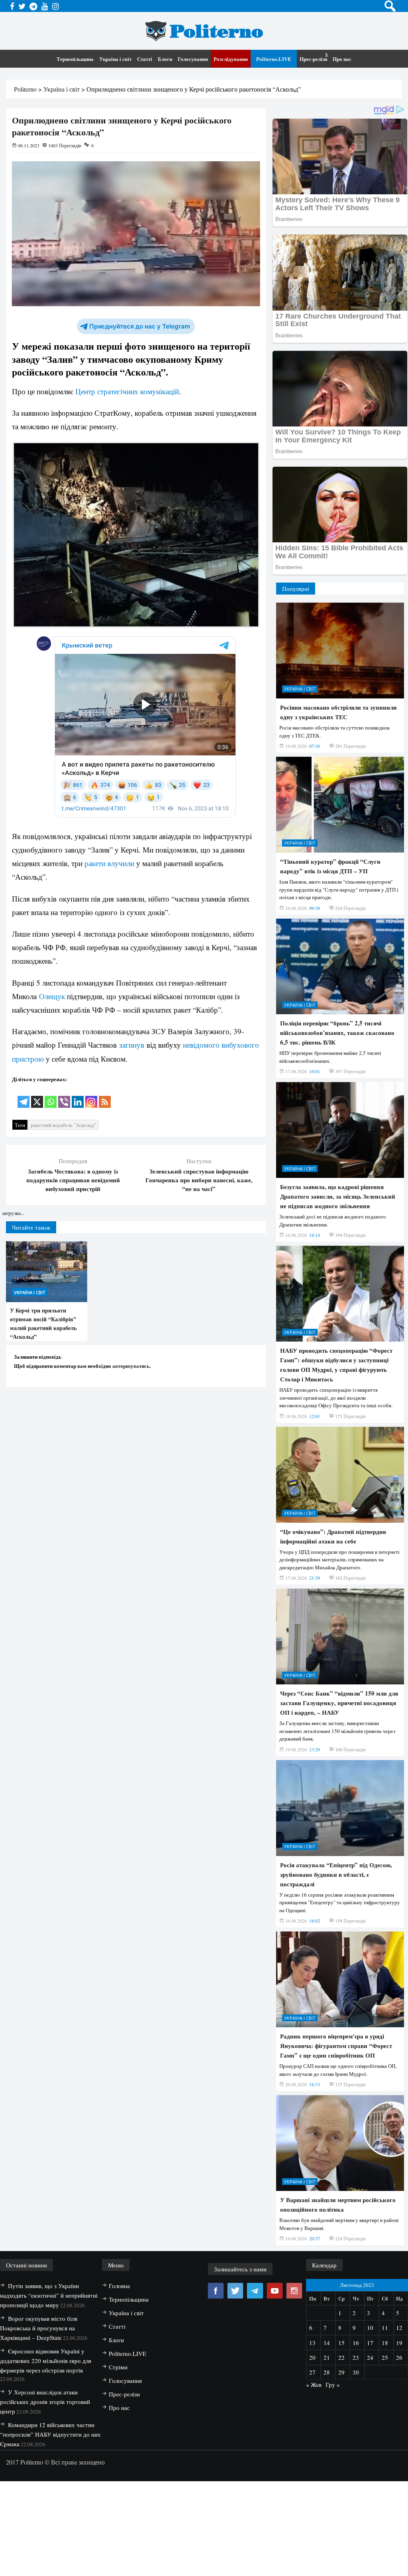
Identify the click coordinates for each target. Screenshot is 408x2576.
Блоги (165, 59)
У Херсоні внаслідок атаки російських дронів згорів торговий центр (45, 2402)
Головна (119, 2286)
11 (385, 2328)
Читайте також (31, 1227)
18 (385, 2343)
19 (399, 2343)
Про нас (342, 59)
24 (370, 2357)
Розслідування (231, 59)
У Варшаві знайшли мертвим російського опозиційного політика (338, 2204)
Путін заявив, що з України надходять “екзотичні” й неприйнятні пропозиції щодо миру (49, 2295)
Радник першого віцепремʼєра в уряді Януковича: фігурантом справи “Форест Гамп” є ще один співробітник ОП (336, 2046)
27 (312, 2372)
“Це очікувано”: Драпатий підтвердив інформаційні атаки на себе (333, 1536)
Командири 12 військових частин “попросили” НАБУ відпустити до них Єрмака (50, 2434)
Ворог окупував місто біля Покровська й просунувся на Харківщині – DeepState (39, 2328)
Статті (145, 59)
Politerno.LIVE (274, 59)
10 (370, 2328)
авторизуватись (131, 1366)
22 (341, 2357)
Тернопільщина (75, 59)
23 (356, 2357)
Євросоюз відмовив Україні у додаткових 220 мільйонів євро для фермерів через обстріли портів (46, 2361)
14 (327, 2343)
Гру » (333, 2384)
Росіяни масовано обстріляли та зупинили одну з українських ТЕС (338, 712)
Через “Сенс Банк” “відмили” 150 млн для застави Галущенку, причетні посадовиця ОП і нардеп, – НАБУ (339, 1703)
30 (356, 2372)
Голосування (193, 59)
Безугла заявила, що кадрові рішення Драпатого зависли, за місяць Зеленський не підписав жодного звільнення (338, 1196)
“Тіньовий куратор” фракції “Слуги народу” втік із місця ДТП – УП (330, 866)
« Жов (314, 2384)
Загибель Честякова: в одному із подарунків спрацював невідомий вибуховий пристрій (73, 1180)
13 (312, 2343)
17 (370, 2343)
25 (385, 2357)
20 (312, 2357)
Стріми (118, 2367)
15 (341, 2343)
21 (327, 2357)
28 (327, 2372)
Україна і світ (115, 59)
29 (341, 2372)
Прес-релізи (313, 59)
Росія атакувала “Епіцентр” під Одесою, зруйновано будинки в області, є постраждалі (336, 1874)
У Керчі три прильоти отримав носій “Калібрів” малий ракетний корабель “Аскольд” (43, 1323)
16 (356, 2343)
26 (399, 2357)
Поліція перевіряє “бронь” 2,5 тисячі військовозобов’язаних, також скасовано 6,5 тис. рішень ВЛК (337, 1033)
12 (399, 2328)
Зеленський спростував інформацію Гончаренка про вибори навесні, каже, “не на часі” (199, 1180)
